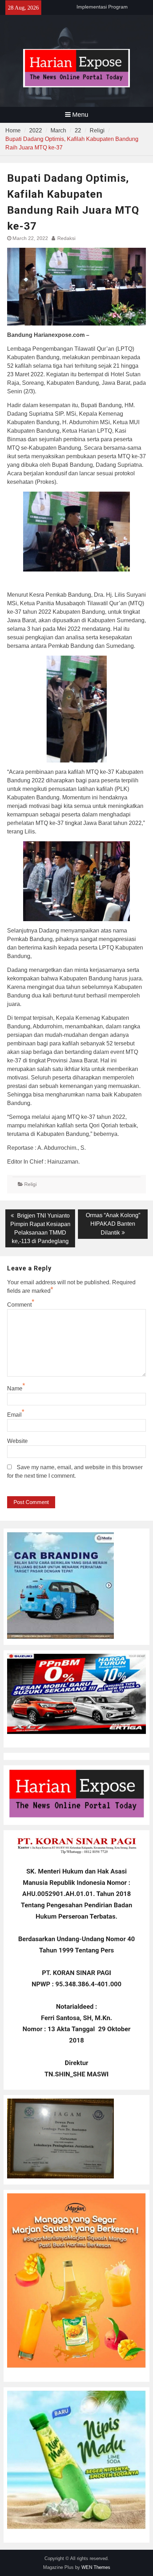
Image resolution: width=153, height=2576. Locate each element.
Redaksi (66, 238)
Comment (19, 1305)
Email (14, 1415)
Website (17, 1441)
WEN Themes (96, 2567)
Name (15, 1388)
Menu (80, 115)
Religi (30, 1184)
